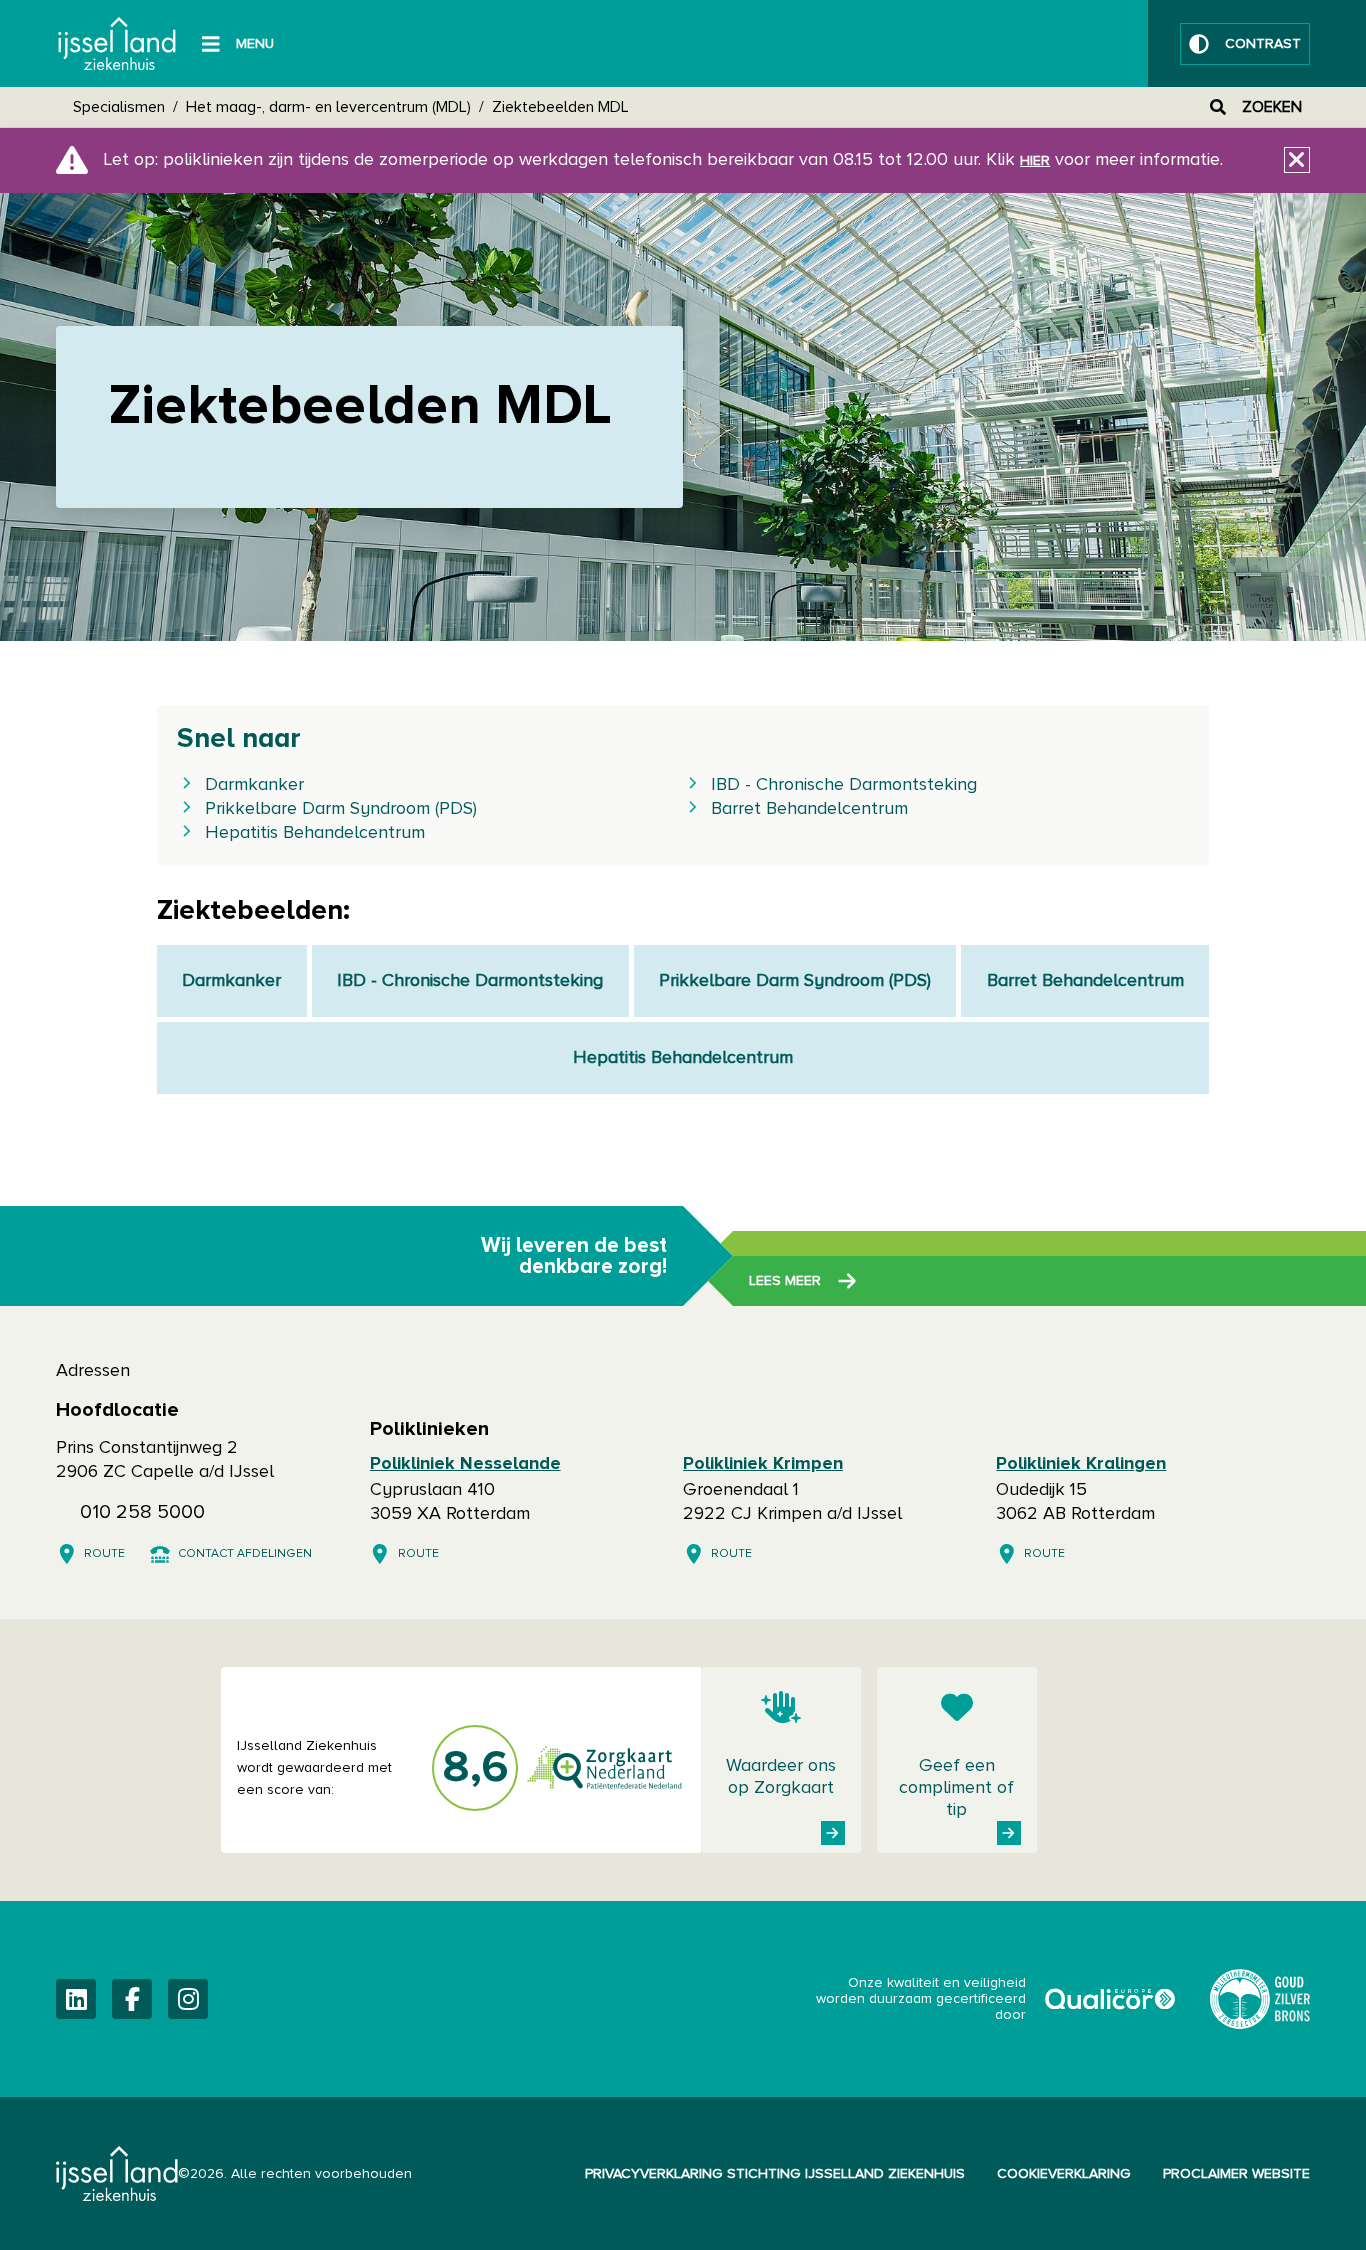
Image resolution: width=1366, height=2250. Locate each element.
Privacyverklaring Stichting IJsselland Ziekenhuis (775, 2174)
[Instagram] (188, 1999)
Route (104, 1554)
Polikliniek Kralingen (1081, 1464)
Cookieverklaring (1064, 2174)
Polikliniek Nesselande (465, 1464)
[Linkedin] (76, 1999)
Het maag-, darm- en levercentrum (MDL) (328, 107)
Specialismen (119, 107)
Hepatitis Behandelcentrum (315, 833)
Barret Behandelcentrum (809, 809)
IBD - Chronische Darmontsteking (844, 785)
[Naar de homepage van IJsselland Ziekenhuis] (117, 43)
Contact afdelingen (245, 1554)
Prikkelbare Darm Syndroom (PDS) (341, 809)
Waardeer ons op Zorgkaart (781, 1777)
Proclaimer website (1236, 2174)
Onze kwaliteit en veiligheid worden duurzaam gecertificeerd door (997, 1999)
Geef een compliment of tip (956, 1788)
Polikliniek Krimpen (763, 1464)
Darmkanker (254, 785)
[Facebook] (132, 1999)
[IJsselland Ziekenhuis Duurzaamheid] (1260, 1999)
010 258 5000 (142, 1512)
